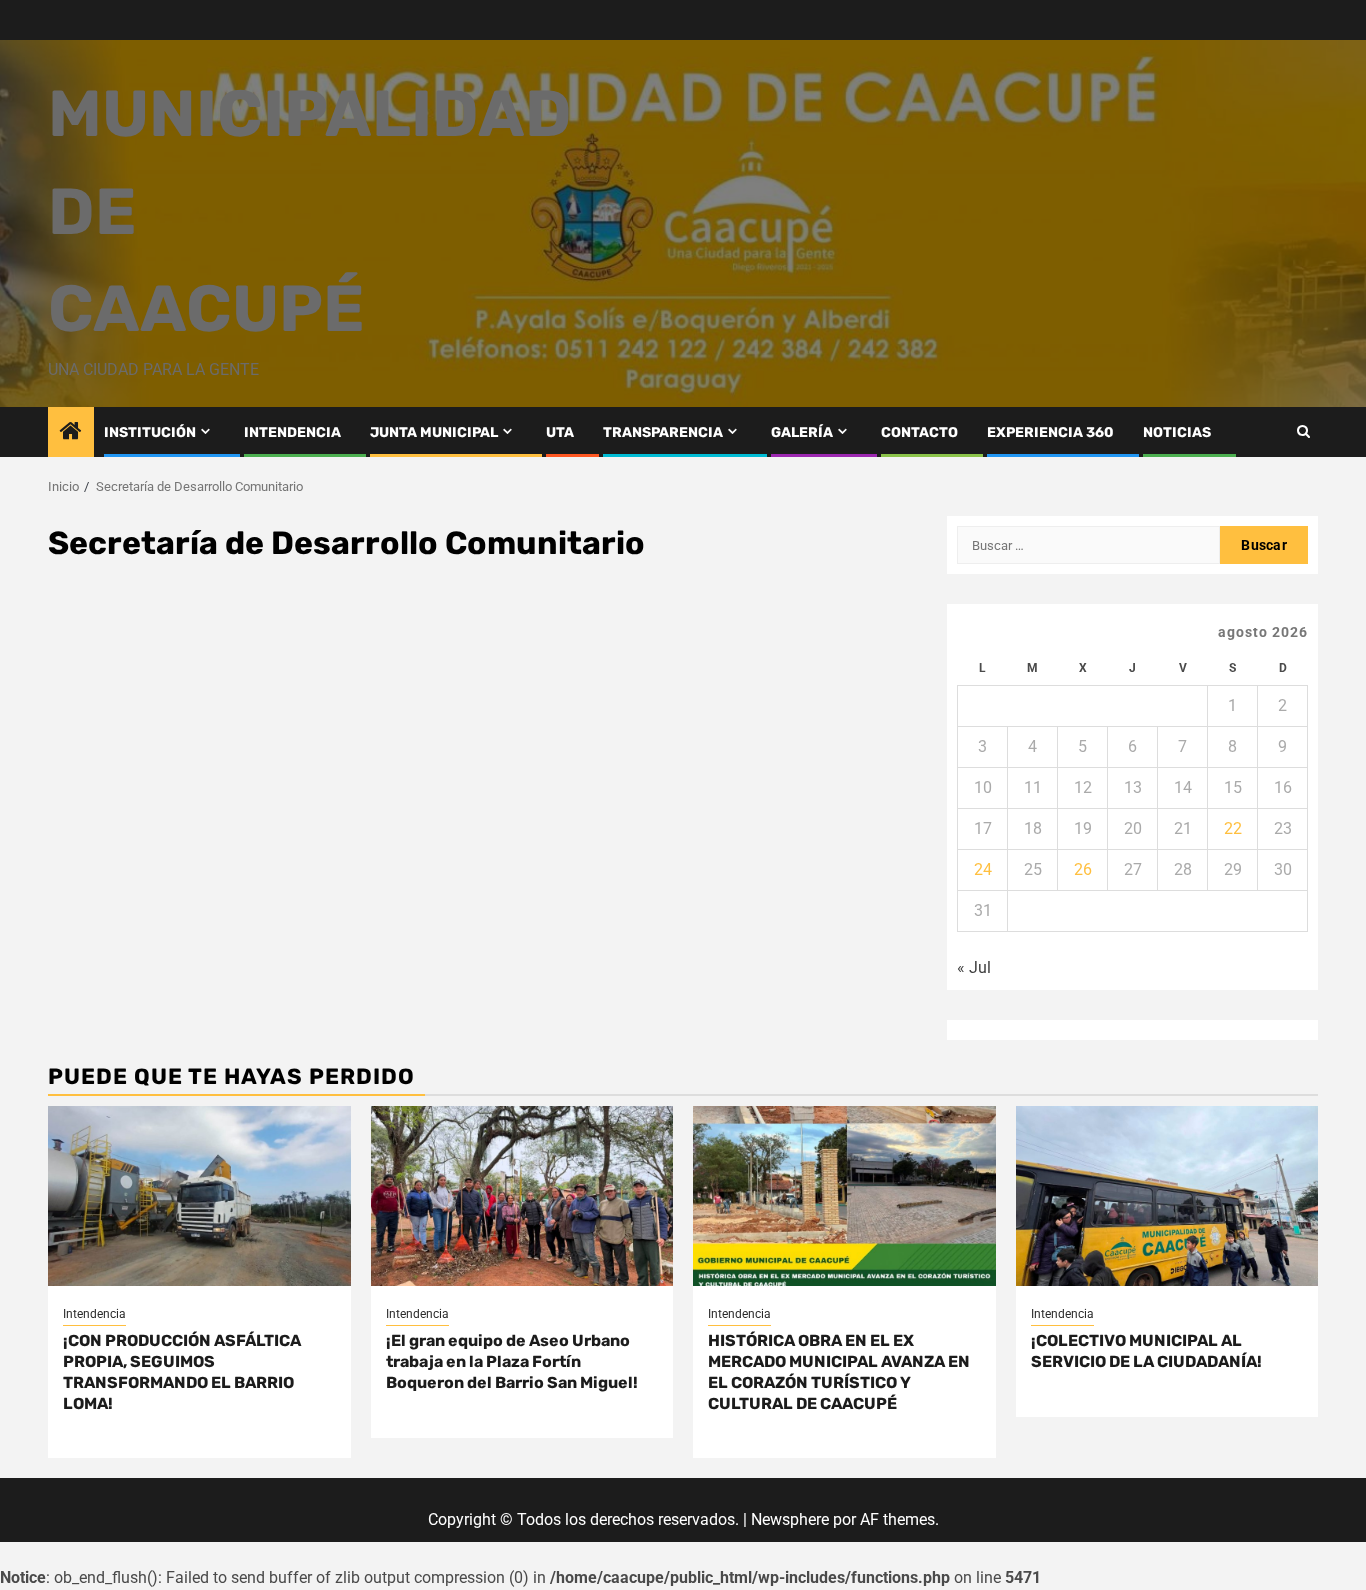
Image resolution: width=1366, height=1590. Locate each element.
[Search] (1303, 431)
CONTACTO (919, 432)
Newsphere (790, 1519)
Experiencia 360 (1050, 432)
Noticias (1177, 432)
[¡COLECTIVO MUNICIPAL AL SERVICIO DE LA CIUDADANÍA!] (1167, 1196)
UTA (560, 432)
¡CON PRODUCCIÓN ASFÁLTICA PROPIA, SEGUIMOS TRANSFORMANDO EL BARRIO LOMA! (182, 1371)
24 (983, 869)
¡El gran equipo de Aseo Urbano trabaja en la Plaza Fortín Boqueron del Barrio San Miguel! (512, 1361)
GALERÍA (802, 432)
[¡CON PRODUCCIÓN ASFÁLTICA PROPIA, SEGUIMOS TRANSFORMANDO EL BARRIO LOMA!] (199, 1196)
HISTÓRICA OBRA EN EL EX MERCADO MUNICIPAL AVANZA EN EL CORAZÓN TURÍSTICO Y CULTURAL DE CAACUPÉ (839, 1371)
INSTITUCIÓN (150, 432)
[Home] (71, 433)
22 (1233, 828)
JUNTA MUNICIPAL (434, 432)
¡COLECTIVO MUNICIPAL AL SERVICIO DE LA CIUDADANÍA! (1146, 1351)
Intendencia (94, 1314)
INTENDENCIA (292, 432)
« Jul (974, 967)
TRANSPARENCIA (663, 432)
